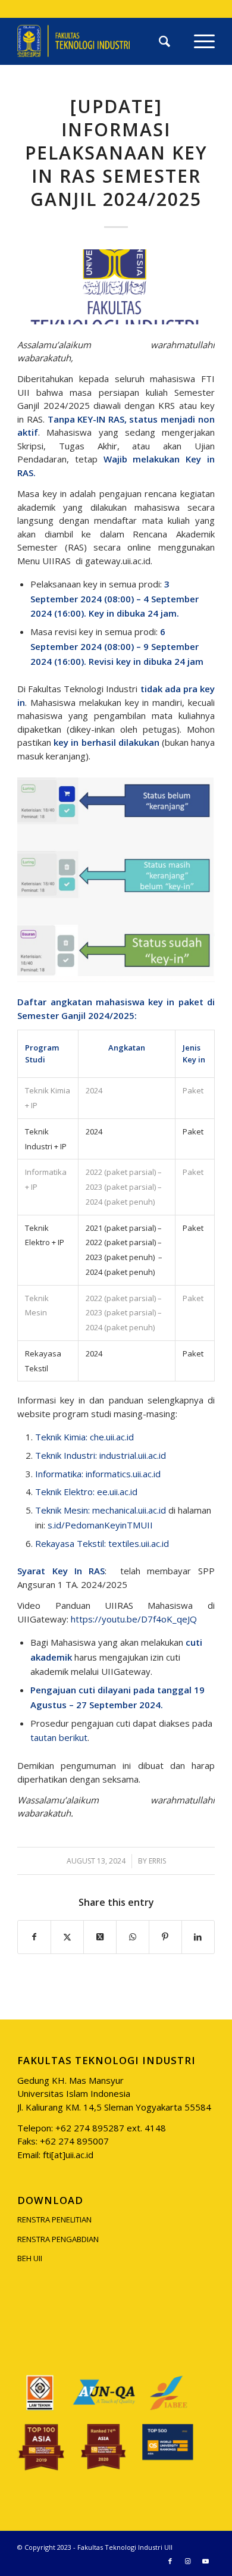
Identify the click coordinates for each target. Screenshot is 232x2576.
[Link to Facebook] (170, 2561)
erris (157, 1861)
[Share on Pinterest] (165, 1937)
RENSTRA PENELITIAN (54, 2219)
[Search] (164, 41)
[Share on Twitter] (67, 1937)
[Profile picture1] (116, 287)
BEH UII (30, 2258)
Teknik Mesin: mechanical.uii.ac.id (101, 1510)
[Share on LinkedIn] (198, 1937)
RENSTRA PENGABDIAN (58, 2239)
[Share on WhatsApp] (133, 1937)
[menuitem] (164, 41)
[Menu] (198, 41)
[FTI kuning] (96, 41)
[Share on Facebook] (34, 1937)
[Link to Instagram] (188, 2561)
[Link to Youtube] (206, 2561)
